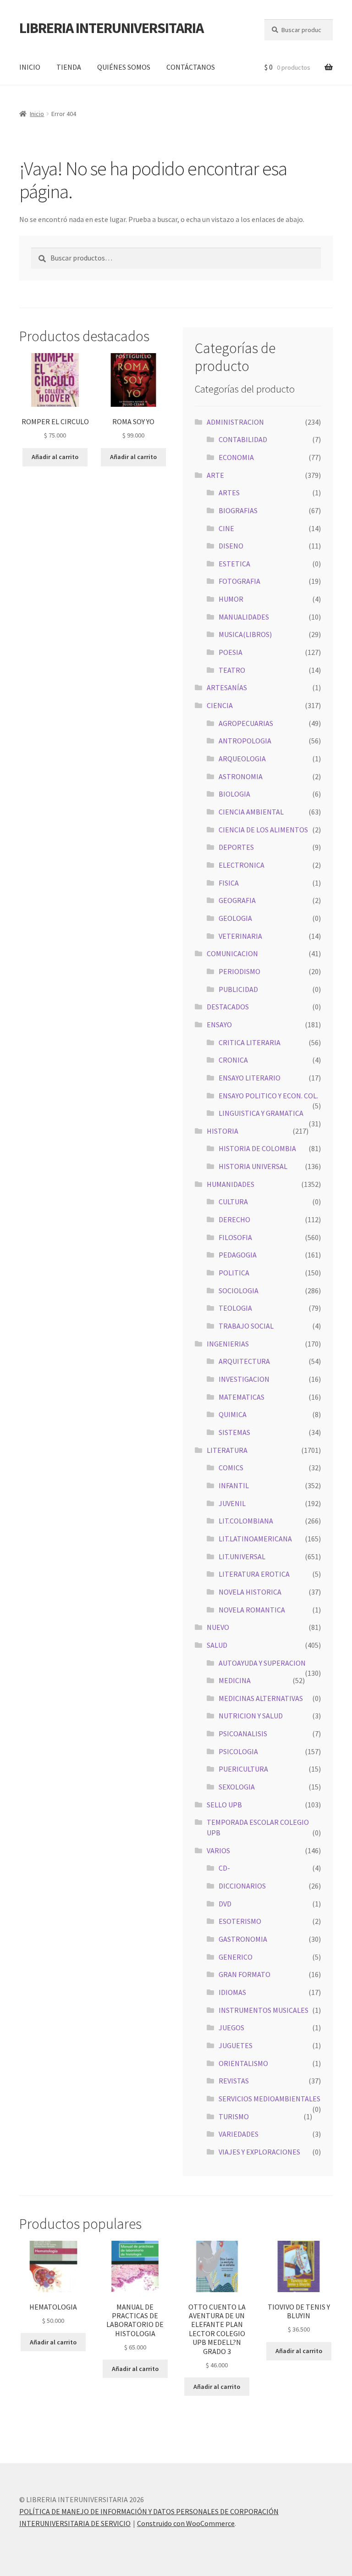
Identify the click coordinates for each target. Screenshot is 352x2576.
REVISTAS (234, 2081)
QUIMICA (233, 1414)
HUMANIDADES (231, 1184)
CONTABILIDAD (243, 439)
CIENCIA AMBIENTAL (251, 812)
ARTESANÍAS (227, 687)
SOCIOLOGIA (239, 1291)
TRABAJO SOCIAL (246, 1326)
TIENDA (69, 67)
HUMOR (231, 599)
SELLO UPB (224, 1805)
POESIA (231, 652)
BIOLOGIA (234, 794)
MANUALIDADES (244, 617)
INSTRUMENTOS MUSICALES (264, 2010)
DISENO (231, 546)
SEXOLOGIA (237, 1787)
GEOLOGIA (235, 918)
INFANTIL (234, 1485)
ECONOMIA (236, 457)
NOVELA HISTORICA (250, 1592)
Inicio (37, 114)
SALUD (217, 1645)
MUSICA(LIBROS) (245, 634)
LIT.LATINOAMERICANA (255, 1539)
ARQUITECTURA (244, 1361)
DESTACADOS (228, 1007)
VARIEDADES (239, 2134)
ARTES (229, 493)
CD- (224, 1868)
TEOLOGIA (235, 1308)
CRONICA (233, 1060)
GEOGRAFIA (237, 900)
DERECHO (234, 1219)
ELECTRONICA (242, 865)
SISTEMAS (234, 1432)
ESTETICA (234, 564)
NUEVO (218, 1627)
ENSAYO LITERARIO (250, 1078)
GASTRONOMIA (243, 1939)
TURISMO (234, 2116)
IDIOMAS (232, 1992)
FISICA (229, 883)
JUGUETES (236, 2045)
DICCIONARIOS (242, 1886)
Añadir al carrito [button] (55, 457)
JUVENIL (232, 1503)
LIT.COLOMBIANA (246, 1521)
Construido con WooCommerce (186, 2523)
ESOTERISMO (240, 1921)
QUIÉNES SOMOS (124, 67)
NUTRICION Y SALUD (251, 1716)
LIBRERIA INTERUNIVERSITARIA (111, 28)
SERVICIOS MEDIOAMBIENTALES (269, 2099)
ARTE (215, 475)
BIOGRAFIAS (238, 510)
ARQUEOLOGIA (242, 759)
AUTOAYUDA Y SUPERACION (262, 1663)
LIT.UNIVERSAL (242, 1557)
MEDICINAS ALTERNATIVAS (261, 1698)
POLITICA (234, 1273)
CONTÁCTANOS (191, 67)
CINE (226, 528)
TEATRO (232, 670)
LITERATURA (227, 1450)
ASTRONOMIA (241, 776)
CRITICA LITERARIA (250, 1042)
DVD (225, 1904)
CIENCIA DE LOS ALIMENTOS (263, 830)
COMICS (231, 1468)
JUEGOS (231, 2028)
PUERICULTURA (243, 1769)
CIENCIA (220, 705)
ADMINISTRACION (235, 422)
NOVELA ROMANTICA (252, 1610)
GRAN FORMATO (245, 1974)
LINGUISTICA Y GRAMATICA (261, 1113)
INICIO (30, 67)
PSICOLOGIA (238, 1751)
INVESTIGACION (244, 1379)
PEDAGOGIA (238, 1255)
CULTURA (233, 1202)
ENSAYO (219, 1025)
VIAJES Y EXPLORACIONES (259, 2152)
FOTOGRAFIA (239, 581)
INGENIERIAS (228, 1344)
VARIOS (218, 1850)
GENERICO (236, 1957)
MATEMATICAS (242, 1397)
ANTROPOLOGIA (245, 741)
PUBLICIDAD (238, 989)
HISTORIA (223, 1131)
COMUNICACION (232, 953)
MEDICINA (235, 1680)
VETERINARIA (240, 936)
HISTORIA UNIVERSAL (253, 1166)
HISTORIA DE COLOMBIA (257, 1148)
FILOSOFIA (235, 1237)
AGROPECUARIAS (246, 723)
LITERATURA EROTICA (254, 1574)
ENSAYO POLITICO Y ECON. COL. (268, 1096)
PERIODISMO (239, 971)
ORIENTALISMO (243, 2063)
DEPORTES (236, 847)
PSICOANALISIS (243, 1734)
